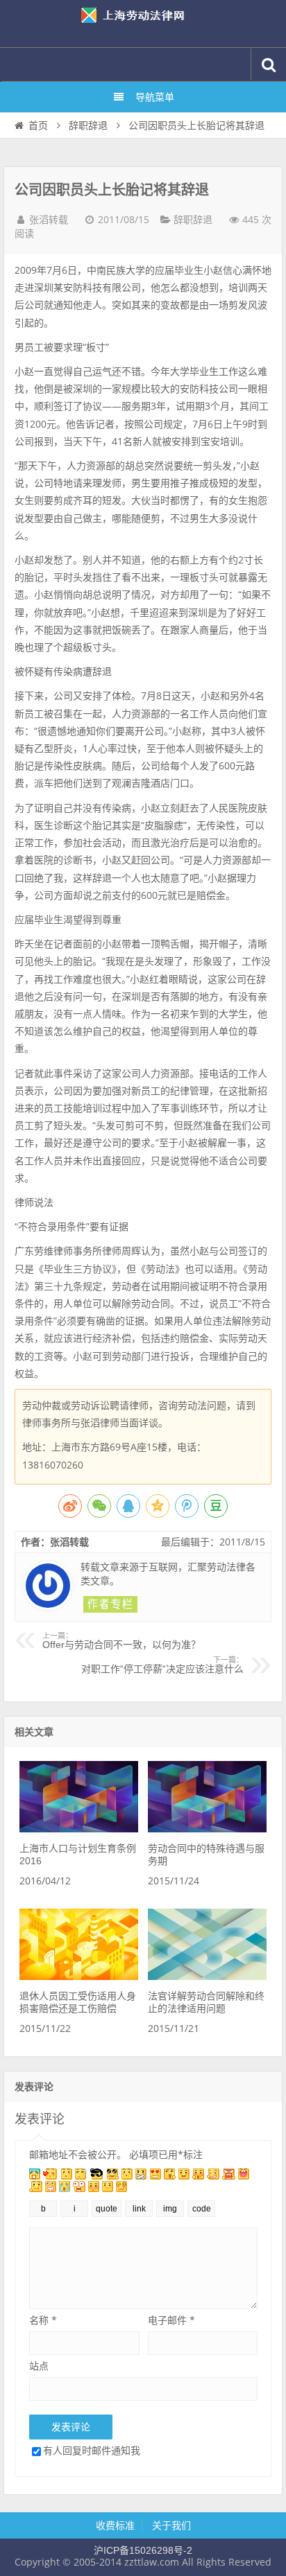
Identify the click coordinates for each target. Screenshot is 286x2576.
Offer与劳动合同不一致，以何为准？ (121, 1641)
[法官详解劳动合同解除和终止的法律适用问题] (207, 1977)
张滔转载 (49, 220)
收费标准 (115, 2525)
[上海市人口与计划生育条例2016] (78, 1829)
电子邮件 (171, 2320)
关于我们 (171, 2525)
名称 (43, 2320)
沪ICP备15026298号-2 (143, 2550)
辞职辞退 (88, 125)
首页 (38, 125)
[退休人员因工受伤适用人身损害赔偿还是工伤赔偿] (78, 1977)
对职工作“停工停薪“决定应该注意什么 (162, 1665)
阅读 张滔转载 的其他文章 (110, 1604)
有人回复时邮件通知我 (92, 2450)
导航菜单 (155, 97)
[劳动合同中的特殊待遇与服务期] (207, 1829)
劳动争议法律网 (143, 24)
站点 (39, 2366)
